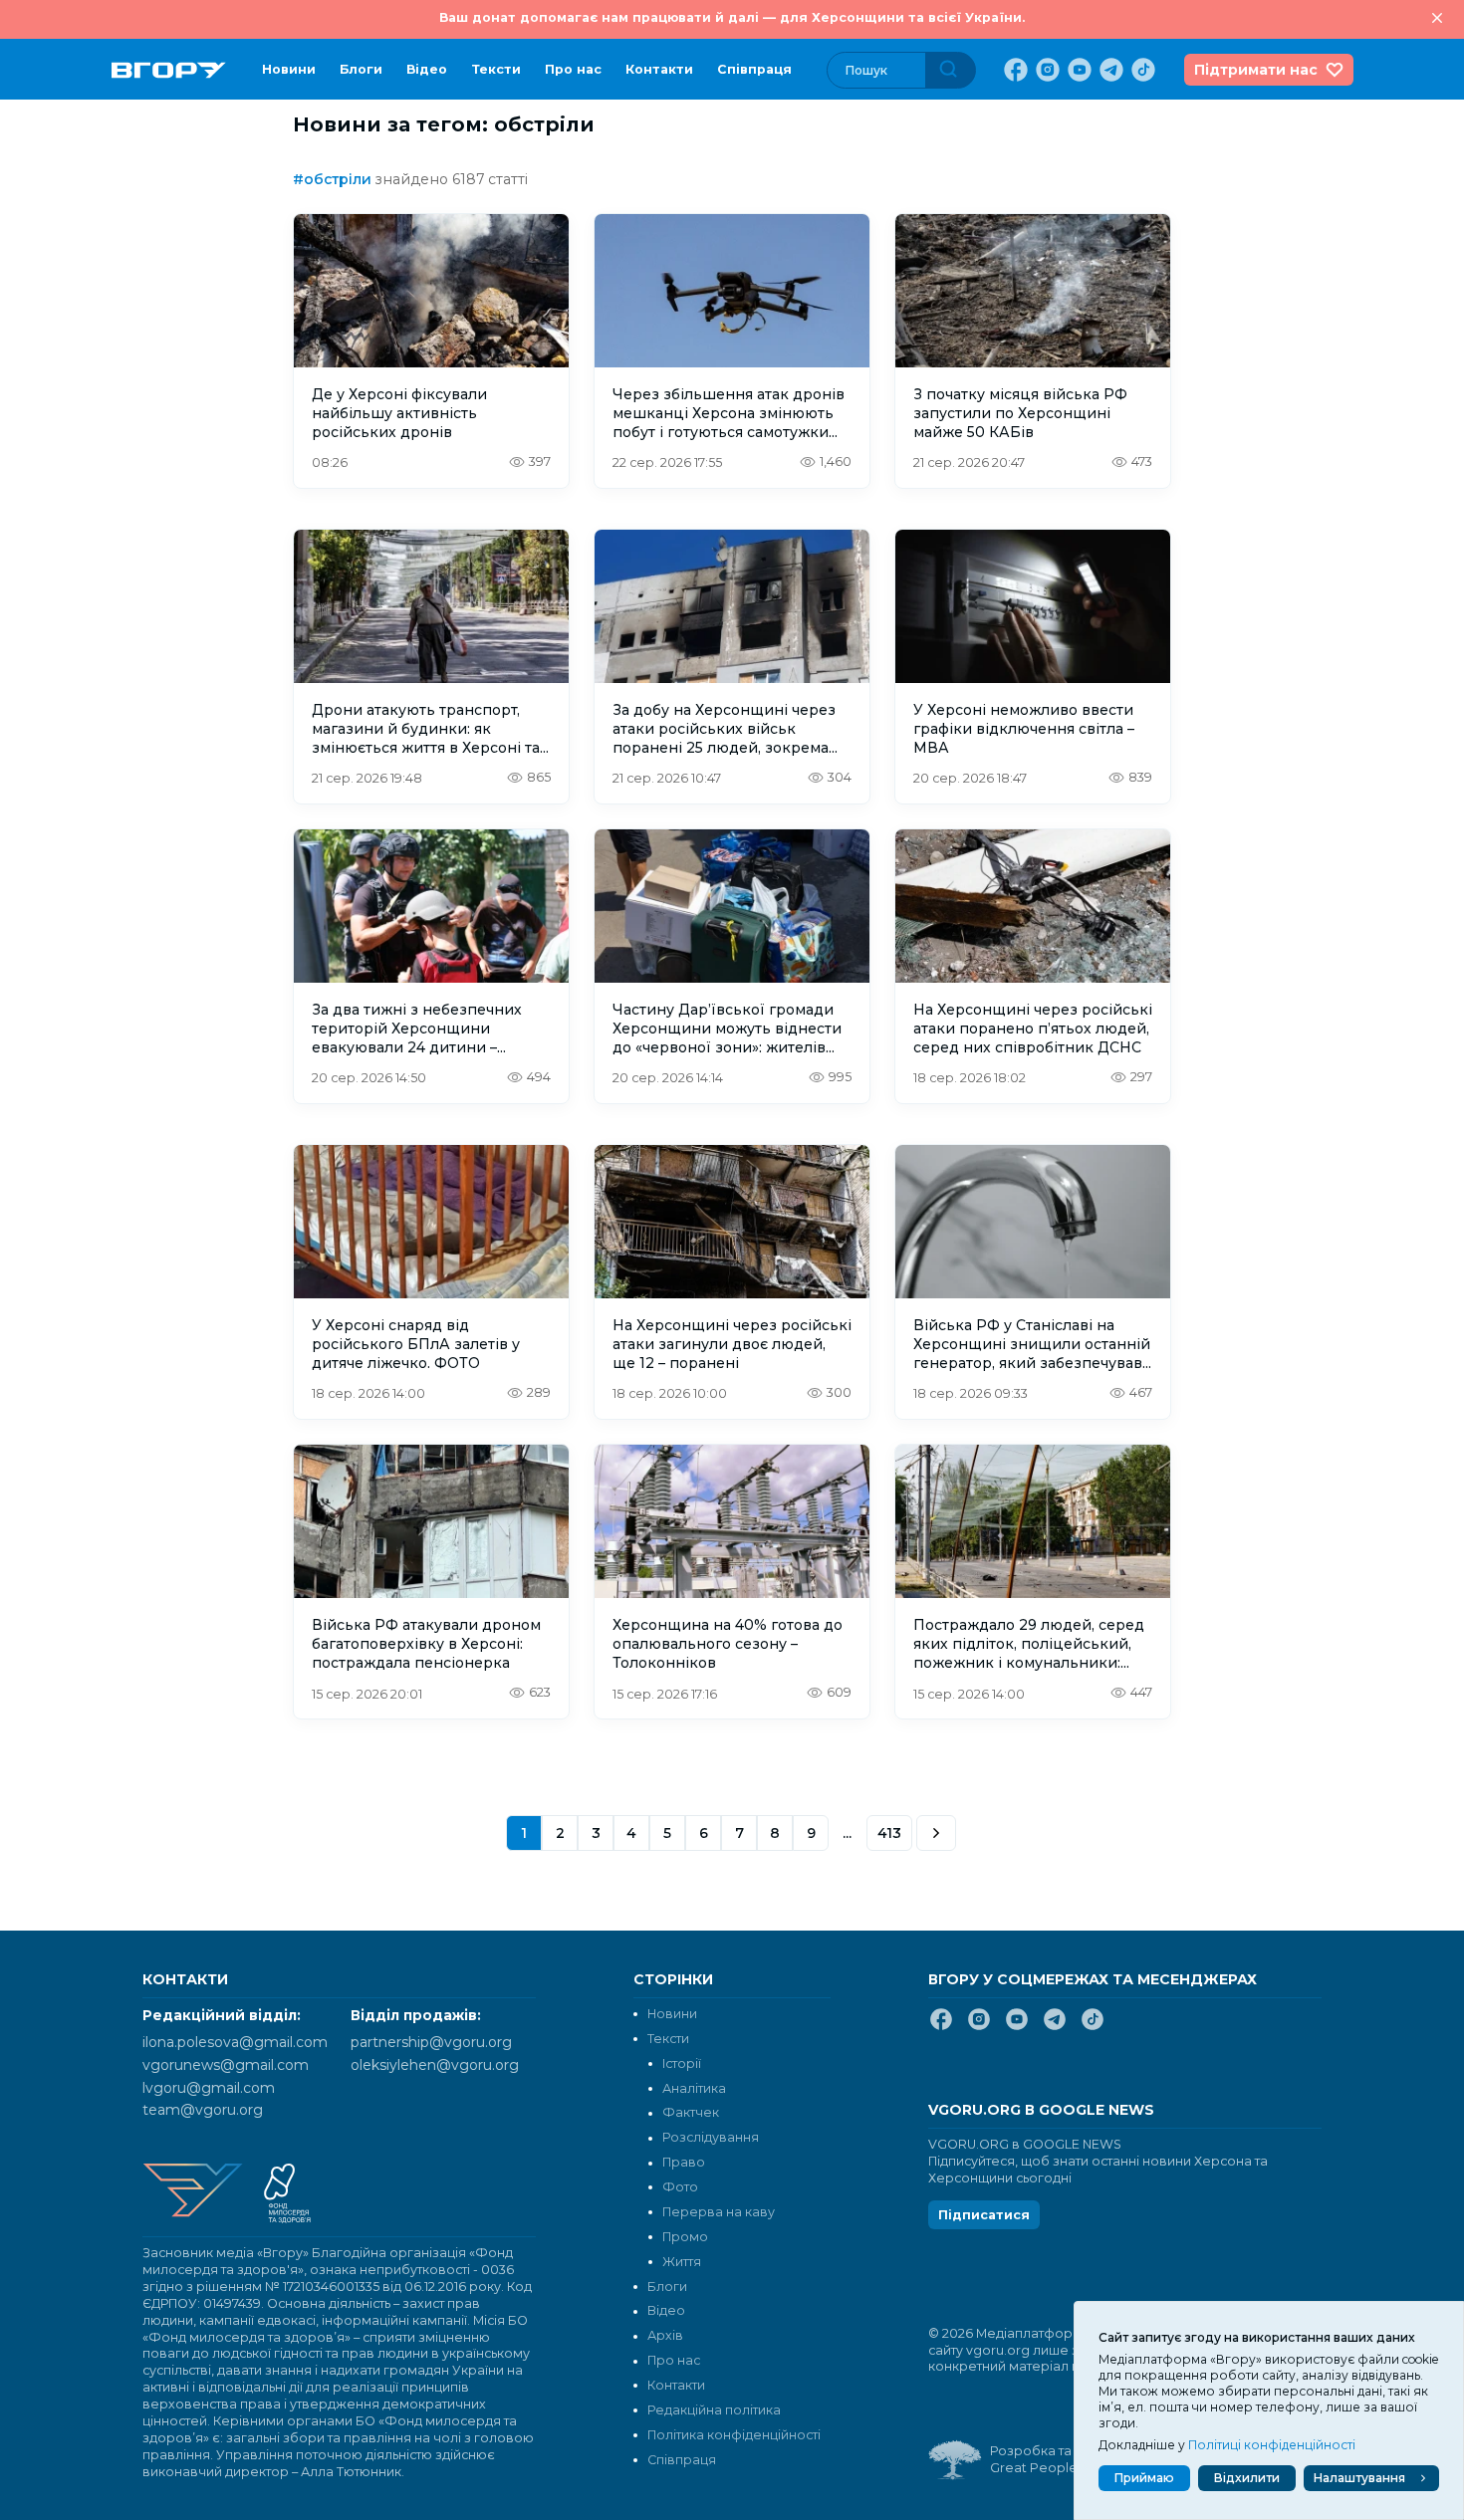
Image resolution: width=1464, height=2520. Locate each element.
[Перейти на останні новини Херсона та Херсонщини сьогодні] (169, 70)
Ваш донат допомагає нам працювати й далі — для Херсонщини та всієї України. (732, 17)
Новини (289, 69)
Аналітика (694, 2088)
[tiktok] (1141, 70)
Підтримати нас (1256, 70)
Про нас (573, 69)
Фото (680, 2187)
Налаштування (1359, 2478)
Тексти (496, 69)
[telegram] (1109, 70)
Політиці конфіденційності (1272, 2445)
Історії (682, 2063)
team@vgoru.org (203, 2110)
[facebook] (1014, 70)
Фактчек (691, 2112)
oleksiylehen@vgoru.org (435, 2065)
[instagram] (1046, 70)
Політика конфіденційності (734, 2435)
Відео (427, 69)
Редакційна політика (714, 2410)
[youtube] (1078, 70)
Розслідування (711, 2137)
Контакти (659, 69)
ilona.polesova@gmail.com (235, 2042)
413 (889, 1833)
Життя (682, 2262)
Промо (685, 2237)
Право (684, 2162)
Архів (665, 2335)
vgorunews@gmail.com (226, 2065)
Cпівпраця (754, 69)
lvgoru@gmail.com (209, 2088)
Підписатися (984, 2215)
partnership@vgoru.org (431, 2042)
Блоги (361, 69)
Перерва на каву (719, 2212)
